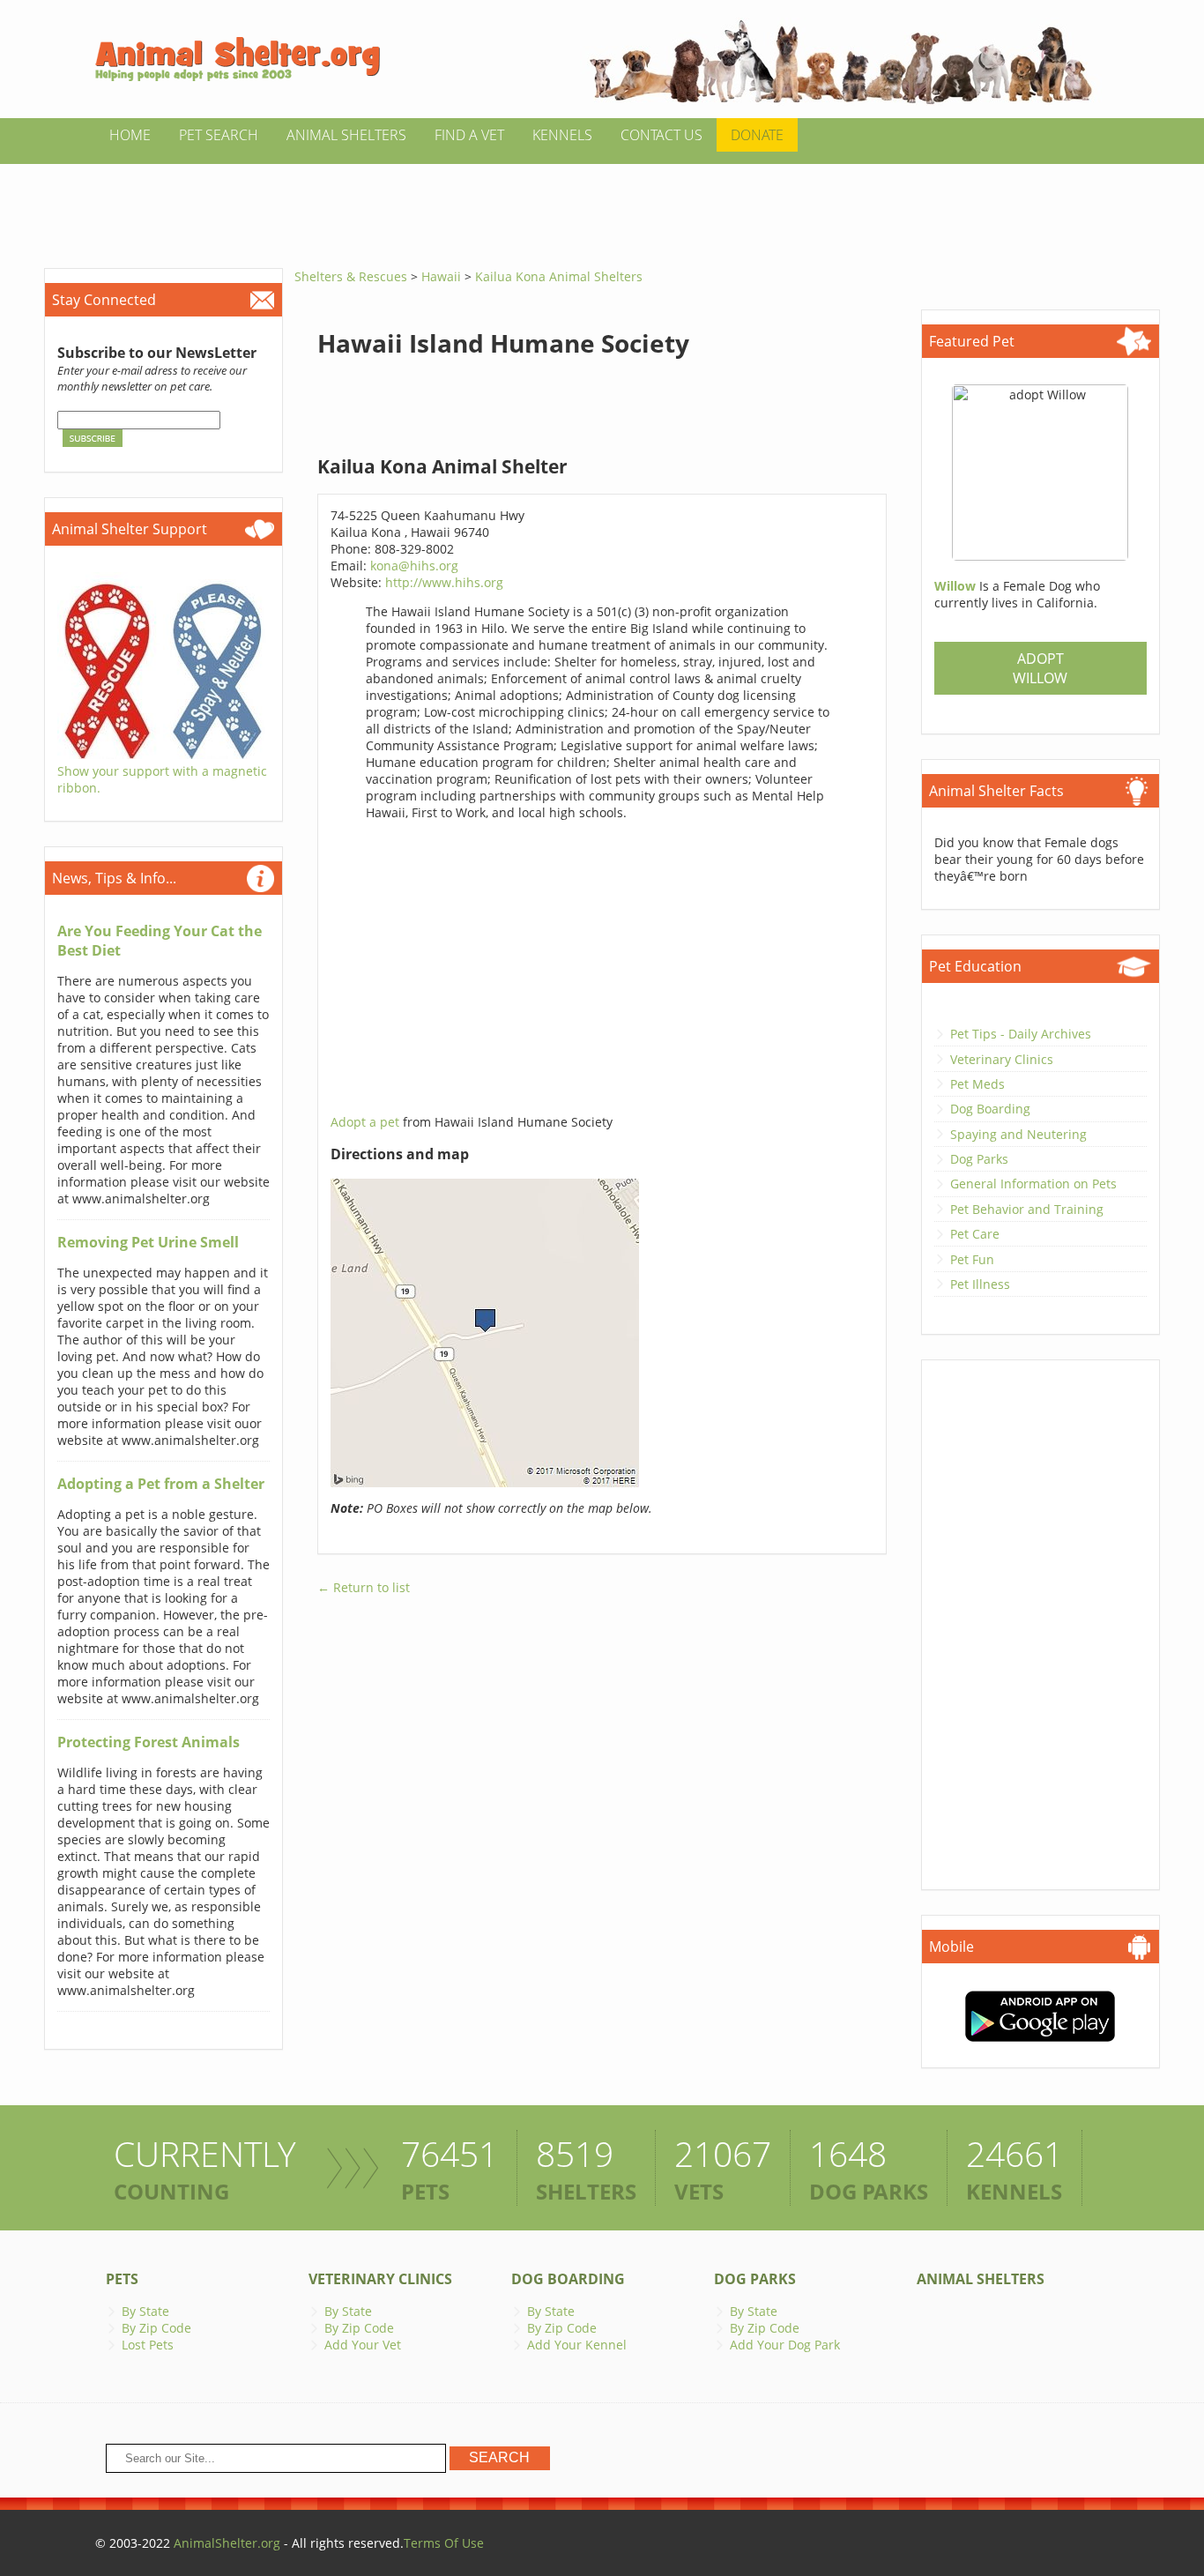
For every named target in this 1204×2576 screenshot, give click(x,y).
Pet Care (975, 1234)
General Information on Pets (1033, 1184)
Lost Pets (148, 2345)
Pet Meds (977, 1084)
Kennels (562, 135)
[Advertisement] (602, 204)
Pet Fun (972, 1259)
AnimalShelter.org (227, 2543)
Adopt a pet (367, 1122)
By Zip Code (156, 2328)
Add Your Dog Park (785, 2345)
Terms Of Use (444, 2543)
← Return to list (364, 1587)
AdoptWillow (1040, 668)
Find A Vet (469, 135)
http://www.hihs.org (444, 582)
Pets (122, 2279)
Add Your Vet (363, 2345)
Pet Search (219, 135)
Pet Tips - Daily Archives (1021, 1034)
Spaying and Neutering (1018, 1134)
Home (130, 135)
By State (145, 2311)
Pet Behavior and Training (1027, 1209)
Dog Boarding (990, 1109)
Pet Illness (980, 1284)
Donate (757, 135)
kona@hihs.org (414, 566)
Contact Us (661, 135)
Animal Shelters (346, 135)
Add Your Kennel (577, 2345)
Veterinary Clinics (1002, 1059)
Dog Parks (979, 1159)
